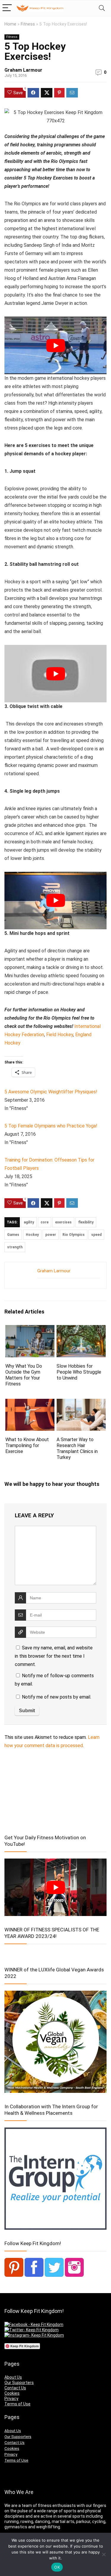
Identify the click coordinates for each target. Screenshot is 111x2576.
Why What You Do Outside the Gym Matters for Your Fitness (24, 1375)
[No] (104, 2554)
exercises (63, 1222)
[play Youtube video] (55, 345)
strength (15, 1247)
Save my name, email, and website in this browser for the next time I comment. (54, 1656)
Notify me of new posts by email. (57, 1697)
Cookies (12, 2393)
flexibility (86, 1222)
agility (29, 1222)
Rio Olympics (74, 1235)
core (45, 1222)
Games (13, 1235)
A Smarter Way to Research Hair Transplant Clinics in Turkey (77, 1448)
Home (10, 24)
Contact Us (15, 2388)
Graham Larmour (23, 70)
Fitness (28, 24)
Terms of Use (17, 2404)
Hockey (32, 1235)
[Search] (102, 8)
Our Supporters (19, 2383)
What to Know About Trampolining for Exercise (27, 1445)
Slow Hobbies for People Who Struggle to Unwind (79, 1372)
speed (96, 1235)
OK (57, 2567)
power (51, 1235)
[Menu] (7, 8)
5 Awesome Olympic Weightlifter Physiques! (51, 1092)
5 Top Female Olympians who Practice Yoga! (51, 1126)
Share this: (14, 1062)
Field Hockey (60, 1035)
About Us (13, 2377)
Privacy (11, 2399)
